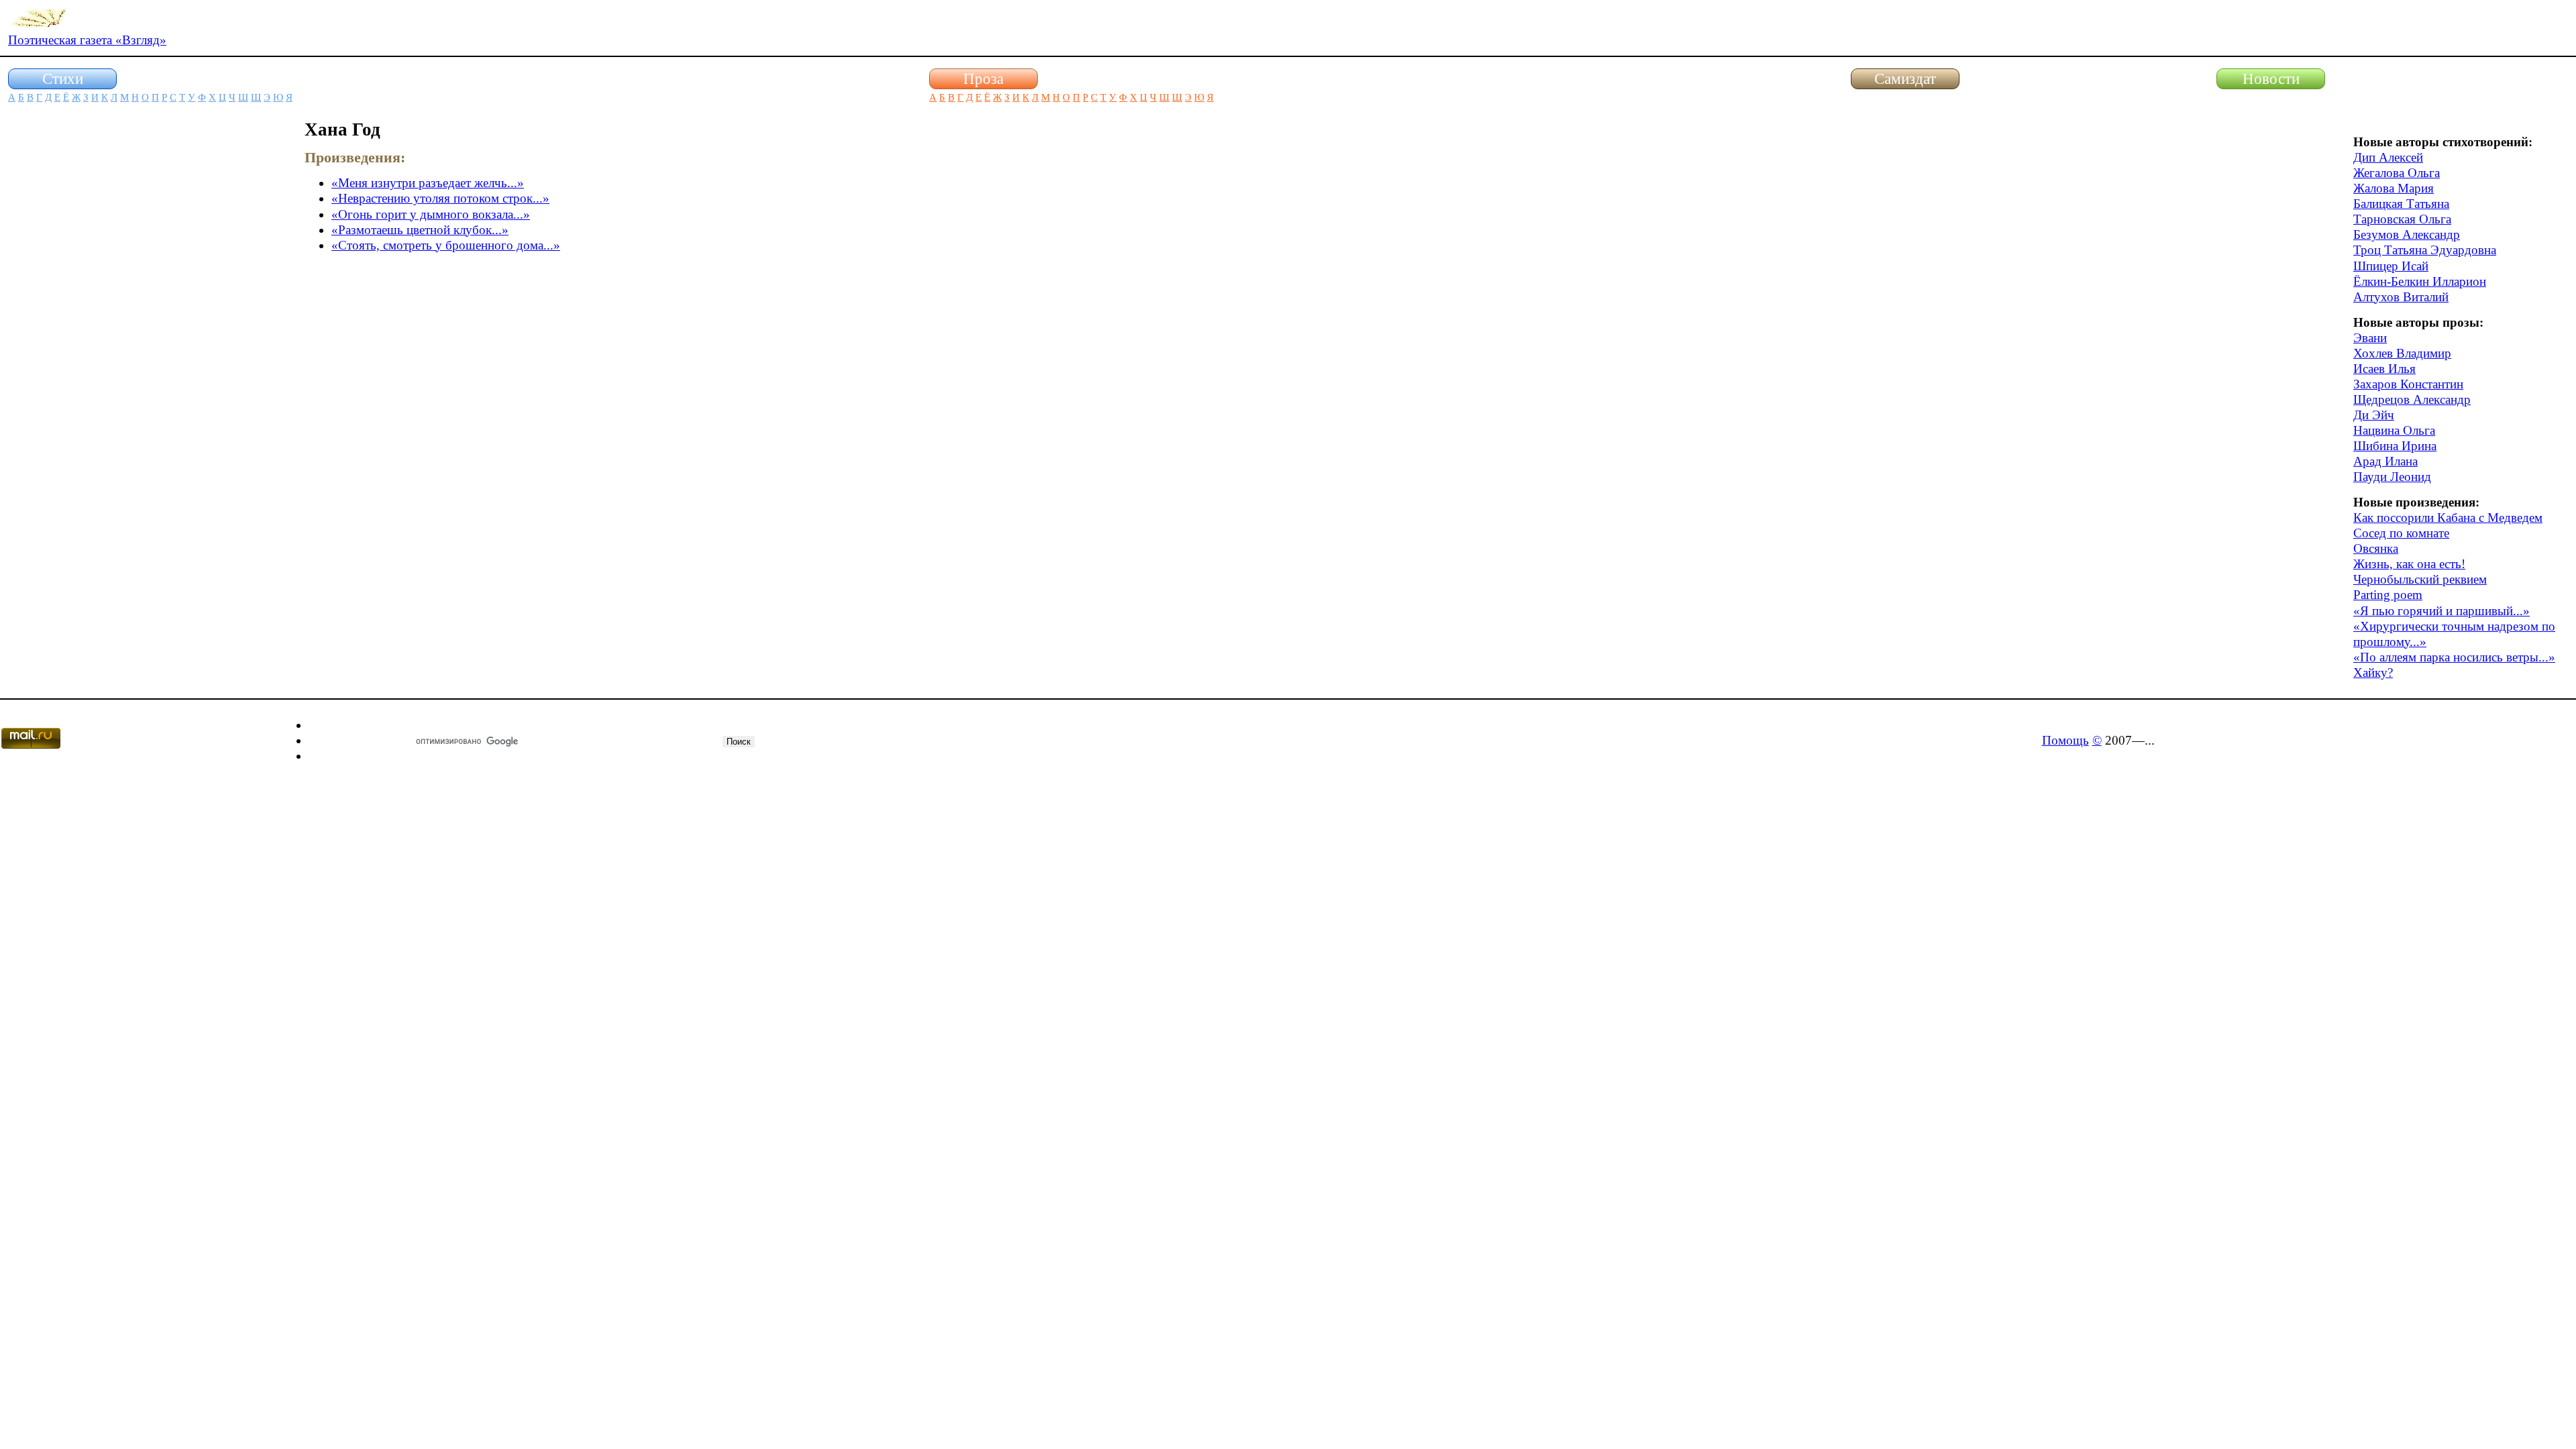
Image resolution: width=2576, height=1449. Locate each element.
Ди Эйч (2374, 415)
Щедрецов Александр (2412, 399)
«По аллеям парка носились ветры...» (2454, 657)
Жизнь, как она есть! (2409, 564)
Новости (2271, 78)
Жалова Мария (2394, 188)
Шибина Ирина (2395, 446)
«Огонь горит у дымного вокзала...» (431, 214)
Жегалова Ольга (2397, 173)
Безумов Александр (2407, 234)
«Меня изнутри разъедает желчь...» (428, 183)
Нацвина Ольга (2394, 430)
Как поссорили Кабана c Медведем (2448, 518)
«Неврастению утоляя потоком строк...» (440, 198)
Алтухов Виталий (2401, 297)
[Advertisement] (109, 320)
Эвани (2370, 338)
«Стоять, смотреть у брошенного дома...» (446, 245)
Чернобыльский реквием (2420, 579)
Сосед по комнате (2401, 533)
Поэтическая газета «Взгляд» (87, 40)
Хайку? (2373, 673)
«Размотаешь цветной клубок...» (420, 230)
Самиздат (1905, 78)
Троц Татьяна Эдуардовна (2425, 250)
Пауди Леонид (2392, 477)
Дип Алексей (2388, 157)
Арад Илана (2385, 461)
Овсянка (2376, 548)
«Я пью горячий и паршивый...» (2441, 611)
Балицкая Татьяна (2401, 204)
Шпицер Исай (2391, 266)
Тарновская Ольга (2402, 219)
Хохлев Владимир (2402, 353)
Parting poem (2388, 595)
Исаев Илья (2384, 369)
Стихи (63, 78)
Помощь (2065, 740)
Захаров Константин (2408, 384)
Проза (983, 78)
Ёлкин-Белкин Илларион (2420, 281)
